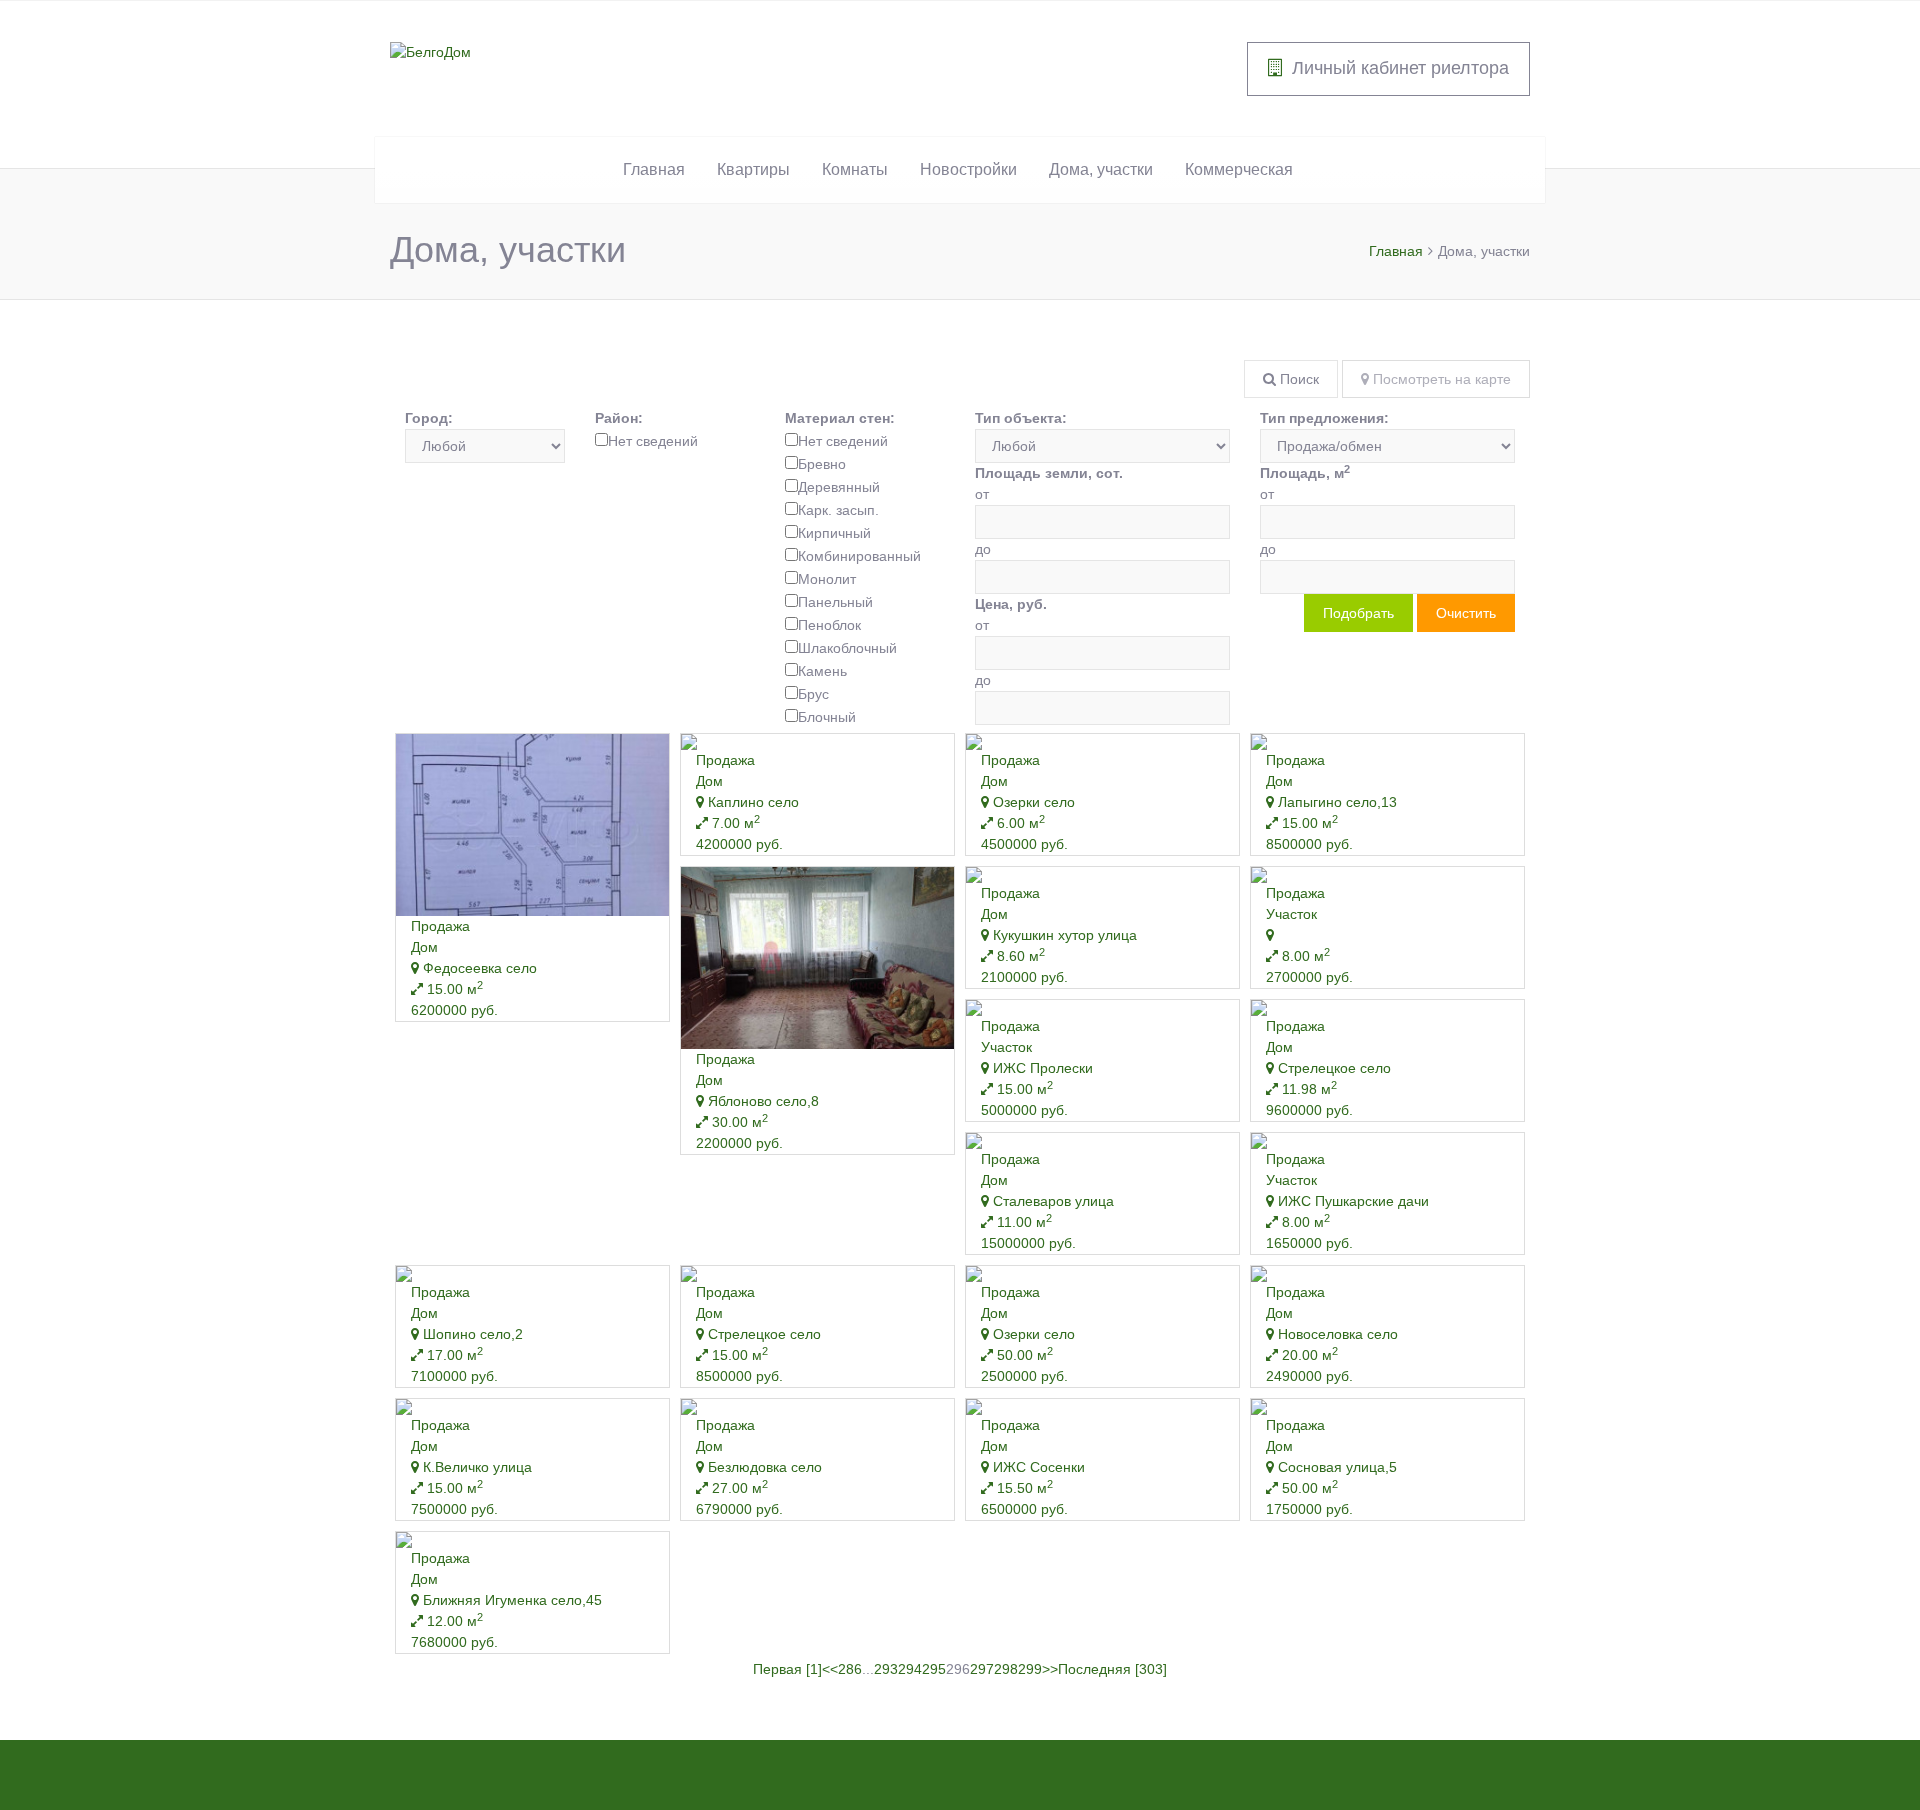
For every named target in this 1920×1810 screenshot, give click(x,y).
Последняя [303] (1112, 1669)
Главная (654, 169)
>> (1050, 1669)
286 (850, 1669)
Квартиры (753, 169)
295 (934, 1669)
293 (886, 1669)
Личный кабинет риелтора (1400, 68)
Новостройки (968, 169)
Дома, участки (1101, 169)
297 (982, 1669)
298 (1006, 1669)
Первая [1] (787, 1669)
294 (910, 1669)
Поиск (1297, 379)
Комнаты (855, 169)
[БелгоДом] (430, 51)
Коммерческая (1239, 169)
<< (830, 1669)
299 (1030, 1669)
